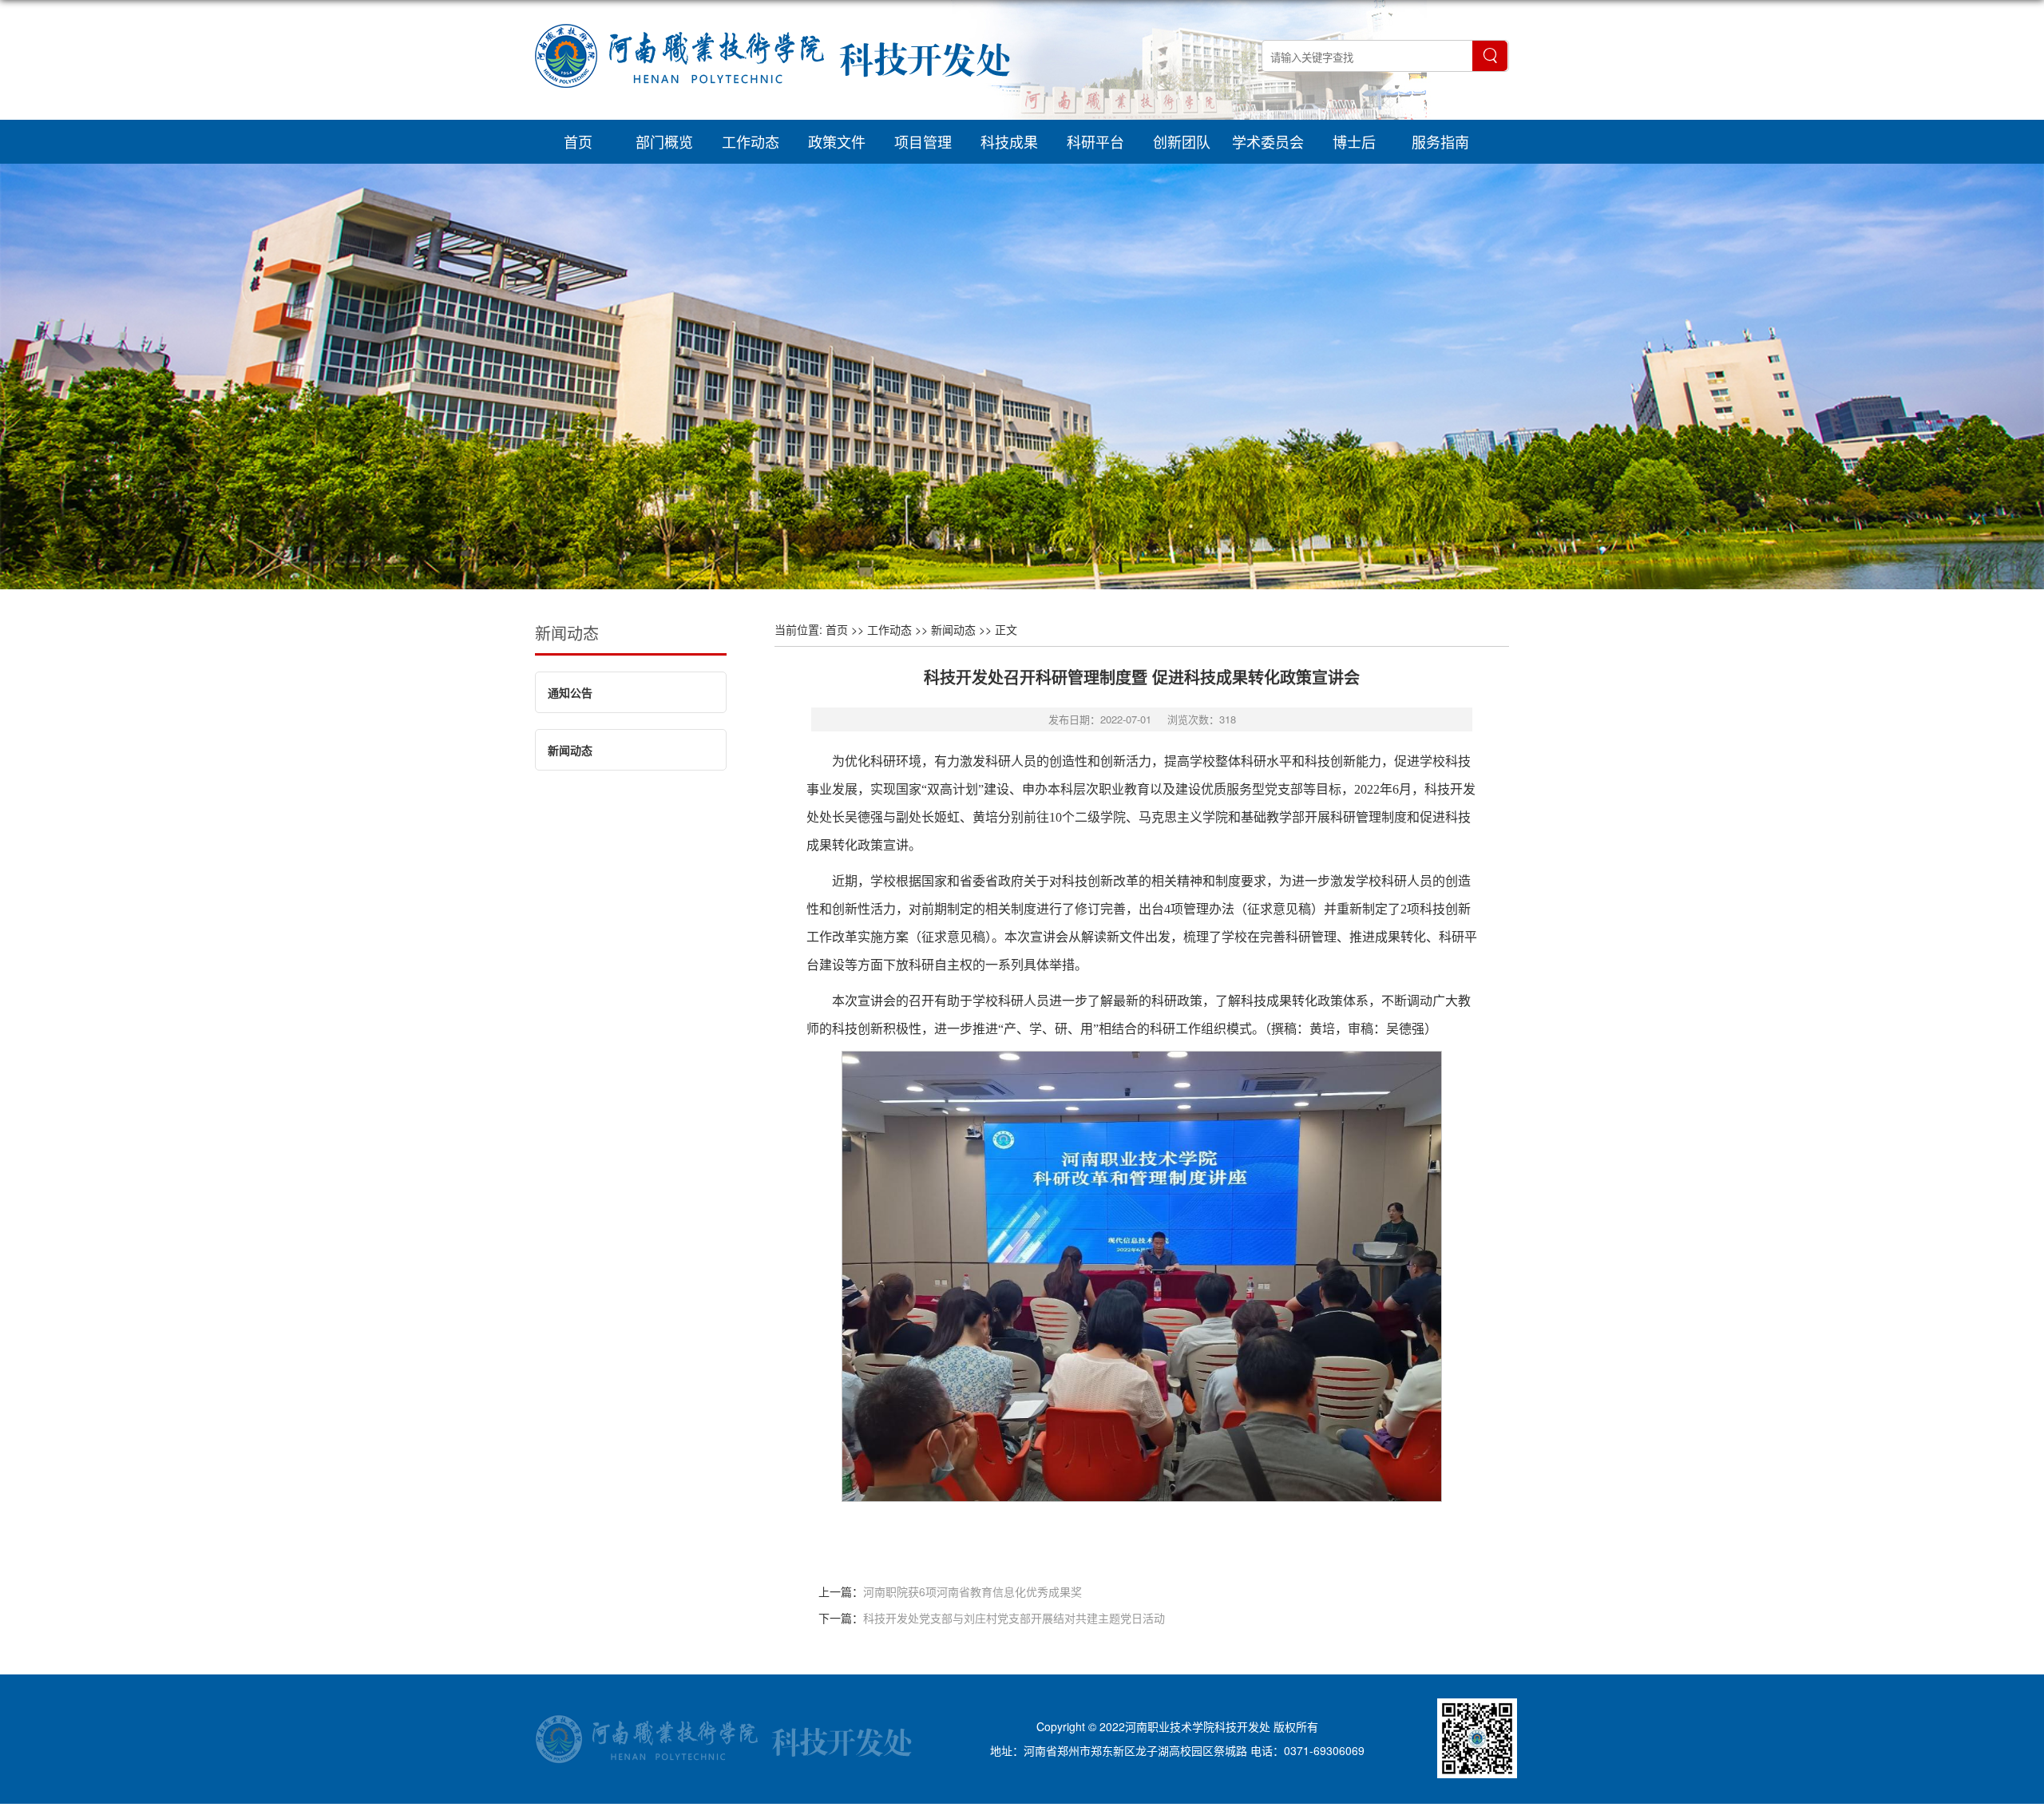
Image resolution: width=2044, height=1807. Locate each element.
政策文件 (837, 141)
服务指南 (1440, 141)
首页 (578, 141)
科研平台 (1095, 141)
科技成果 (1009, 141)
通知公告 (570, 692)
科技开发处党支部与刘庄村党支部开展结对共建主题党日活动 (1014, 1618)
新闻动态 (567, 633)
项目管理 (923, 141)
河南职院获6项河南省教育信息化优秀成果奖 (972, 1591)
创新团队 (1182, 141)
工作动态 (751, 141)
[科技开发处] (772, 107)
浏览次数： (1202, 719)
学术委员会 (1268, 141)
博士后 (1354, 141)
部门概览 (664, 141)
